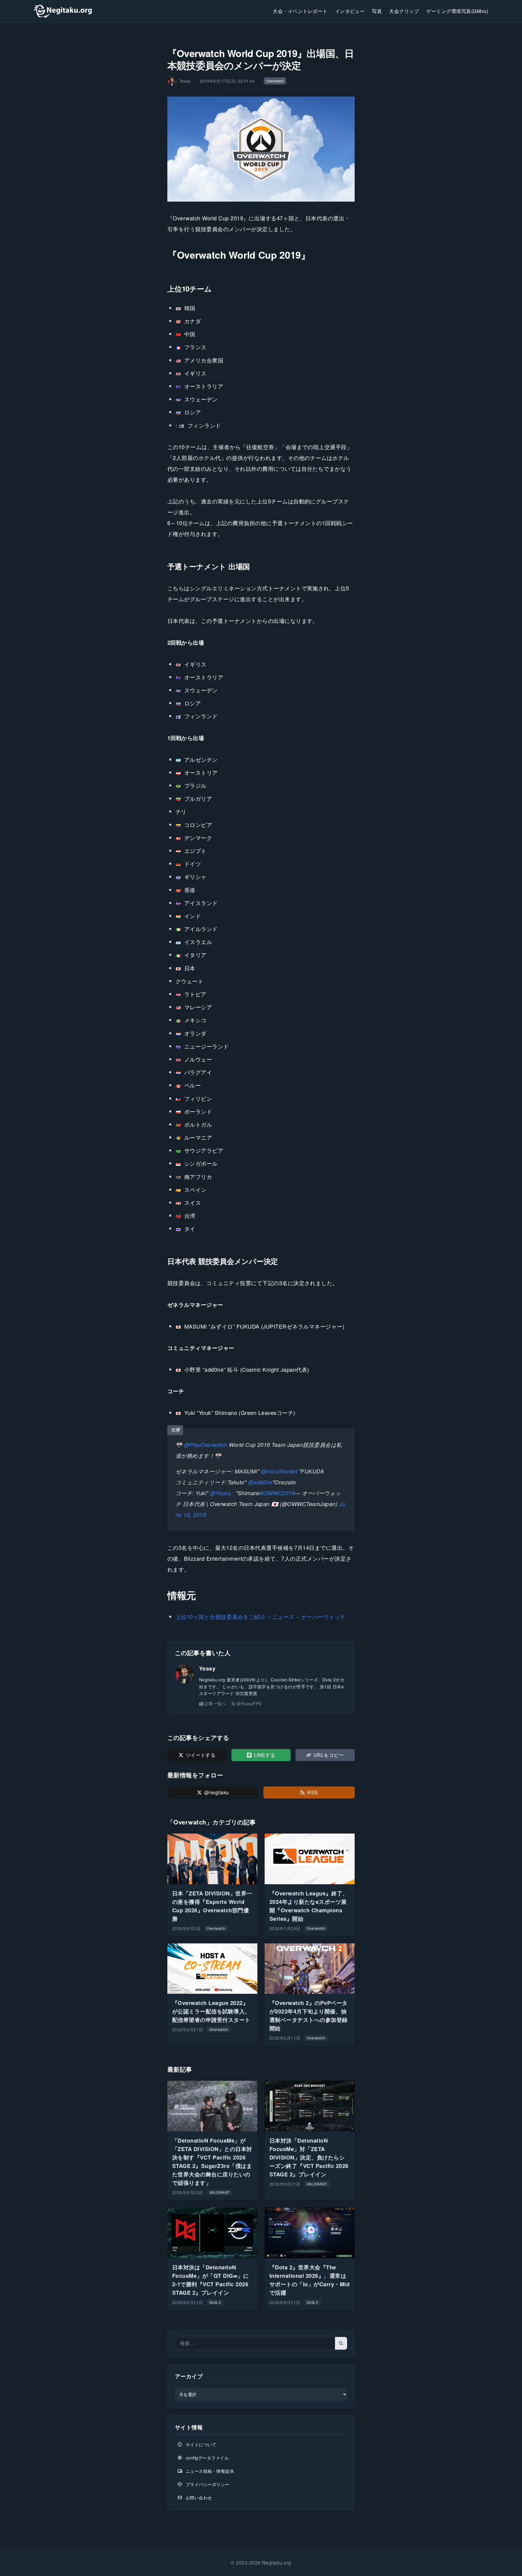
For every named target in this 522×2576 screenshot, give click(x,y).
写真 (377, 11)
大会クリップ (404, 11)
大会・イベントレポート (300, 11)
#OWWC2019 (277, 1493)
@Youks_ (222, 1493)
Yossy (207, 1668)
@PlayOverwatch (206, 1445)
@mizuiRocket (279, 1471)
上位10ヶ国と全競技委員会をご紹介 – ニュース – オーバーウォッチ (261, 1617)
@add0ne (260, 1482)
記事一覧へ (215, 1703)
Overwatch (275, 81)
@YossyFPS (249, 1703)
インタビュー (350, 11)
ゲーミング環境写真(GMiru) (457, 11)
